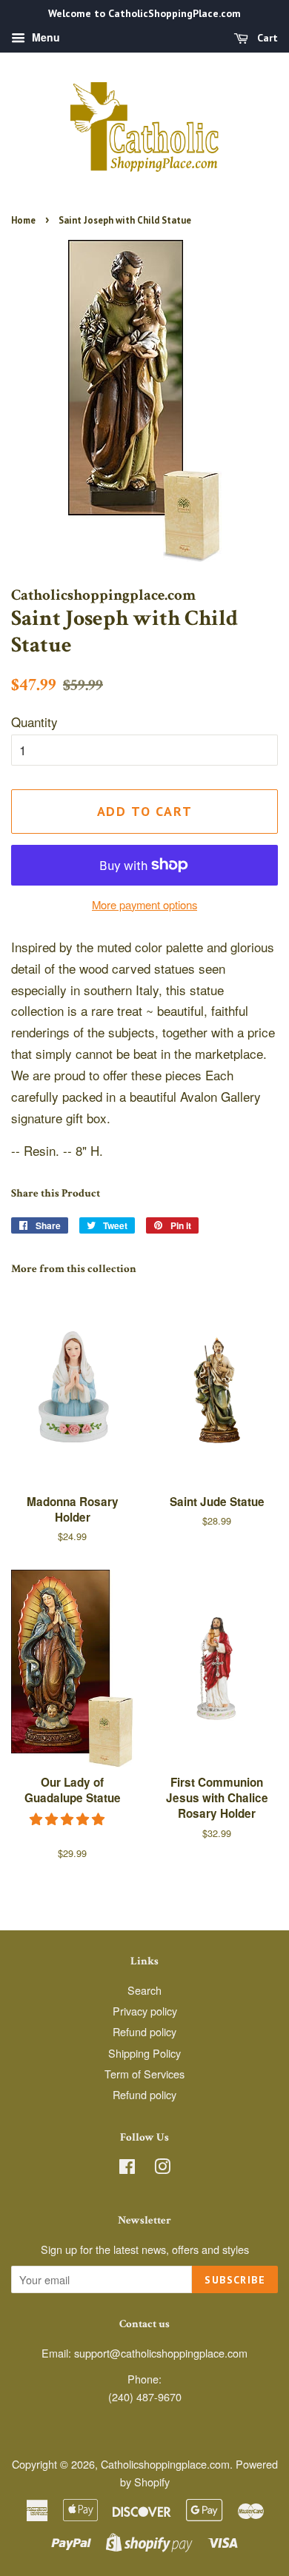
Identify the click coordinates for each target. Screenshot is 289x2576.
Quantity (34, 722)
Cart (266, 38)
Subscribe (235, 2280)
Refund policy (144, 2031)
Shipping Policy (144, 2053)
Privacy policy (145, 2011)
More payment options (144, 904)
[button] (69, 1818)
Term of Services (144, 2074)
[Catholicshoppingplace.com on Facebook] (127, 2168)
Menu (44, 37)
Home (23, 220)
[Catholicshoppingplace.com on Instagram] (162, 2168)
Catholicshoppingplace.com (165, 2464)
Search (144, 1990)
